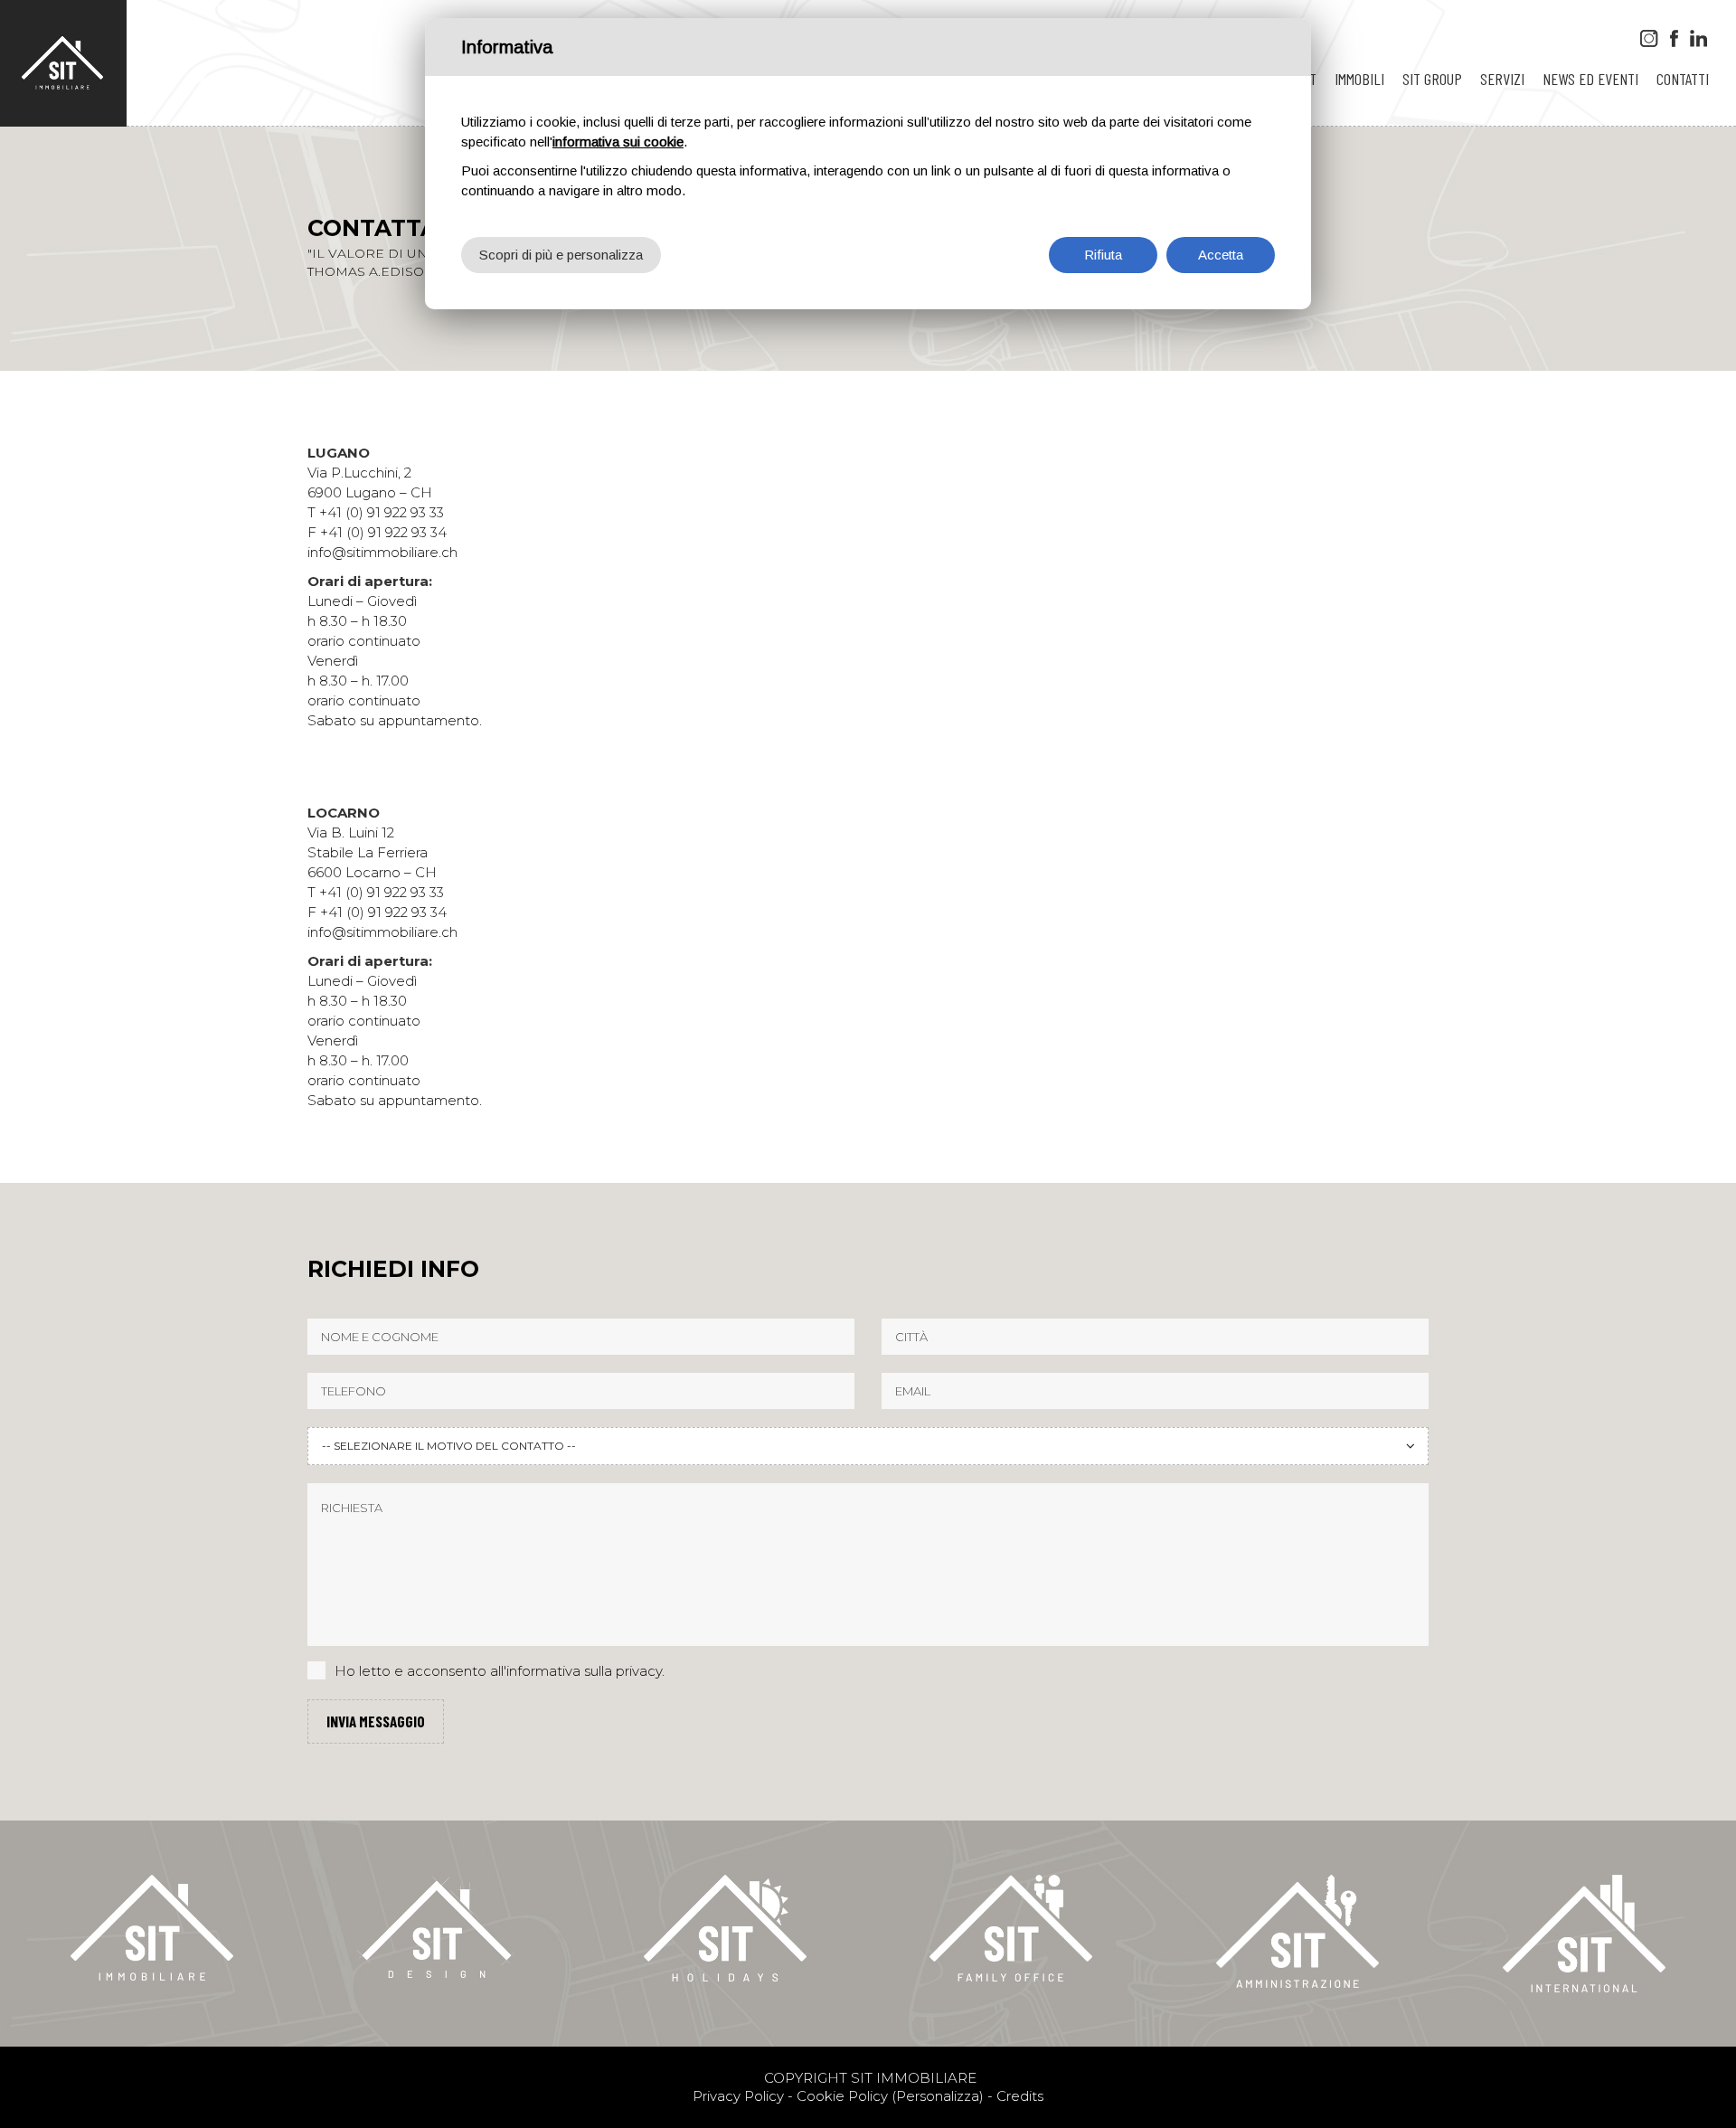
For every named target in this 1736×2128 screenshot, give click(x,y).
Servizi (1502, 79)
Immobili (1359, 79)
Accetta (1221, 255)
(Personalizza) (938, 2096)
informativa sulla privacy (584, 1671)
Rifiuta (1103, 255)
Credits (1020, 2096)
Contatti (1683, 79)
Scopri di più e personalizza (561, 255)
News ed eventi (1590, 79)
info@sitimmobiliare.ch (382, 552)
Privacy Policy (738, 2096)
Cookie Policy (842, 2096)
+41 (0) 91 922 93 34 (383, 532)
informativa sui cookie (618, 142)
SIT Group (1432, 79)
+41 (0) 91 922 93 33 (382, 512)
